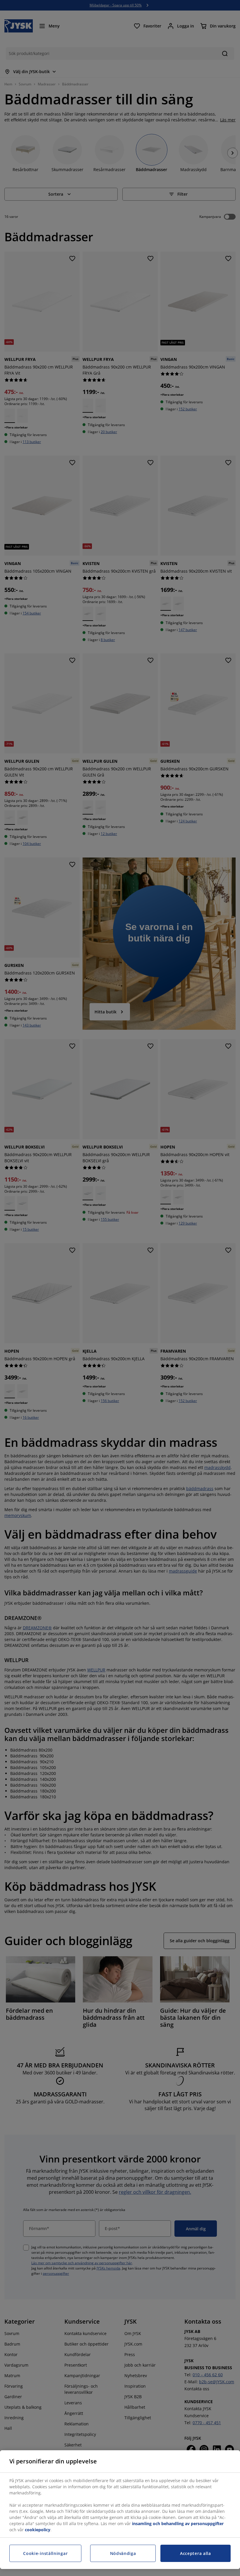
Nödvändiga (123, 2553)
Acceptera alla (196, 2553)
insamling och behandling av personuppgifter (178, 2524)
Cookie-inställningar (45, 2553)
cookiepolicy (38, 2530)
